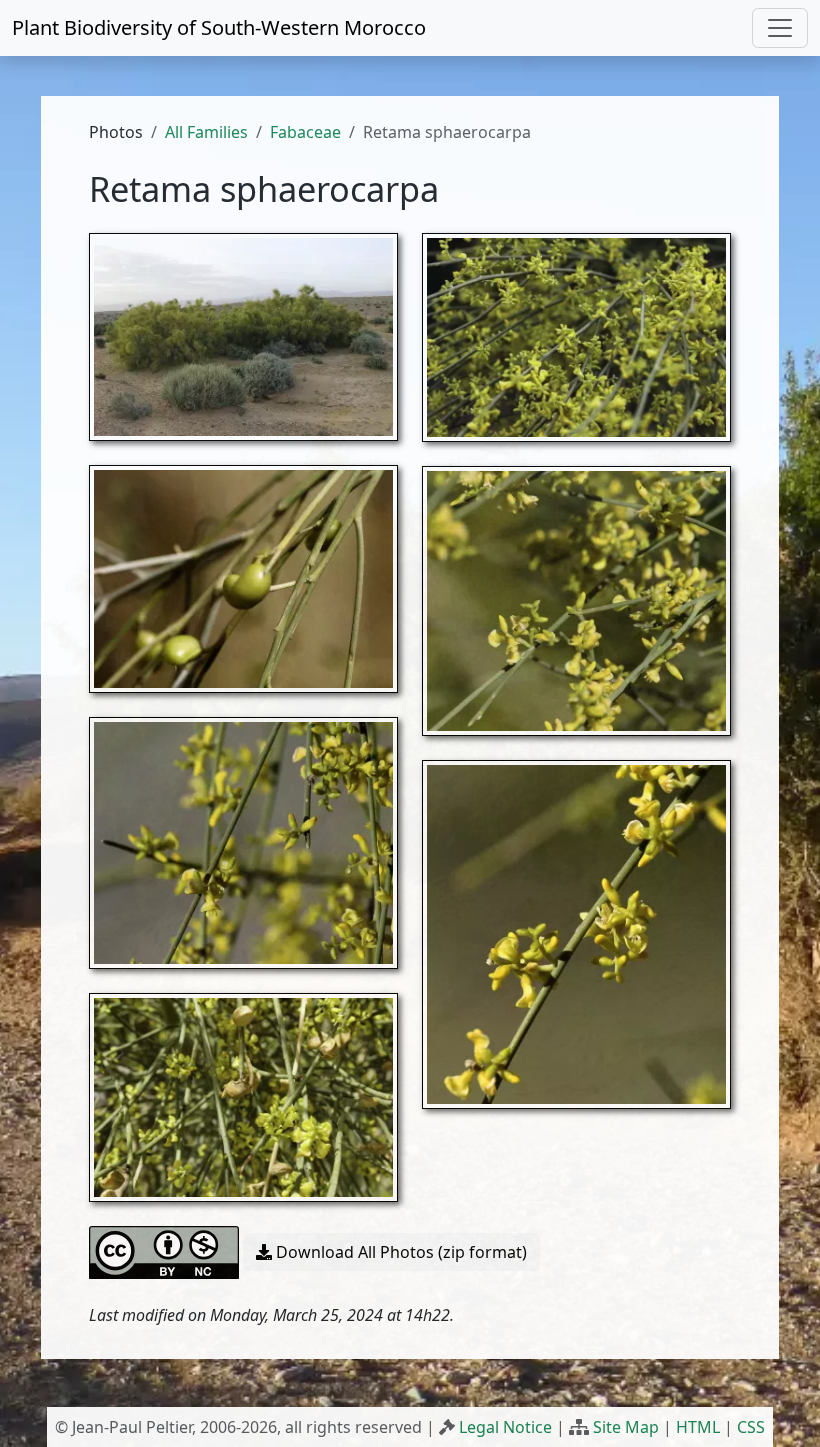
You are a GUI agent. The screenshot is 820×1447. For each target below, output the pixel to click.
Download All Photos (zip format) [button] (399, 1252)
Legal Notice (505, 1427)
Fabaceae (305, 132)
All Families (206, 132)
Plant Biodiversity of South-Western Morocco (219, 27)
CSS (751, 1427)
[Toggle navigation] (780, 28)
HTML (698, 1427)
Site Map (626, 1427)
